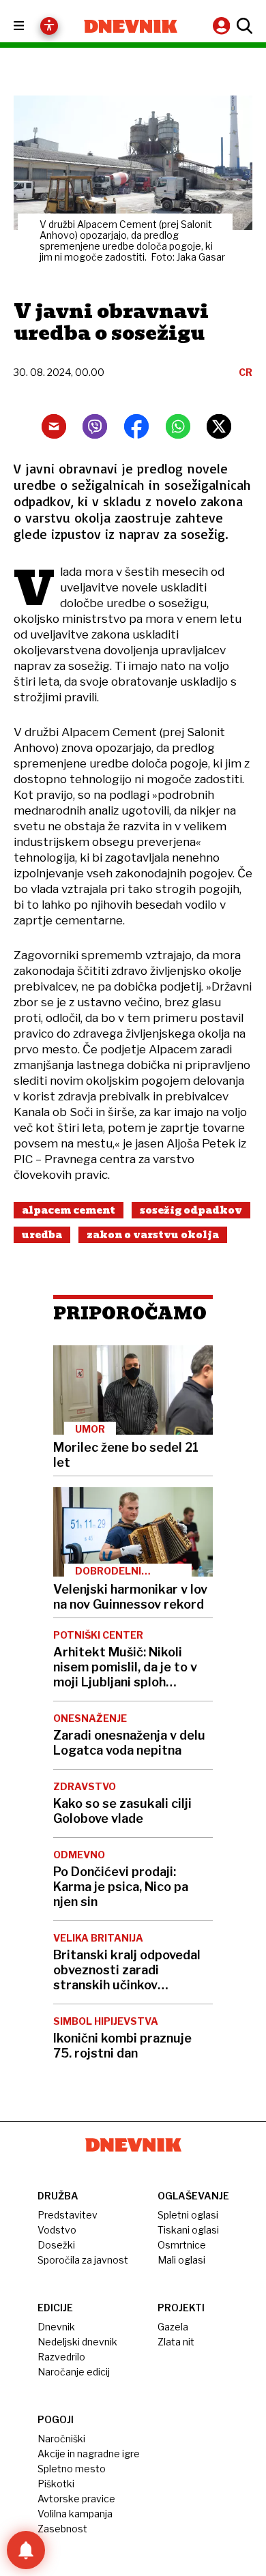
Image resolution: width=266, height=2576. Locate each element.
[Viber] (95, 426)
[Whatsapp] (178, 426)
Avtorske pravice (76, 2499)
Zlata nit (176, 2342)
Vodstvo (57, 2230)
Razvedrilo (61, 2357)
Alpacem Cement (69, 1210)
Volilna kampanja (75, 2514)
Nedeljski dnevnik (77, 2342)
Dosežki (56, 2245)
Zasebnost (62, 2529)
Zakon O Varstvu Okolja (153, 1235)
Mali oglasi (181, 2260)
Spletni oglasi (188, 2215)
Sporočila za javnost (83, 2260)
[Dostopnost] (49, 26)
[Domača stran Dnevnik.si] (131, 26)
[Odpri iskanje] (243, 26)
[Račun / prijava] (223, 26)
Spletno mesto (72, 2469)
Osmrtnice (182, 2245)
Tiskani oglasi (188, 2230)
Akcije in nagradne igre (89, 2454)
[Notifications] (26, 2550)
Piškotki (56, 2484)
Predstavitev (68, 2215)
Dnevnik (56, 2327)
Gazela (173, 2327)
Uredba (42, 1235)
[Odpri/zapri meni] (31, 26)
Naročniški (61, 2439)
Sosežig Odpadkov (191, 1210)
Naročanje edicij (74, 2372)
